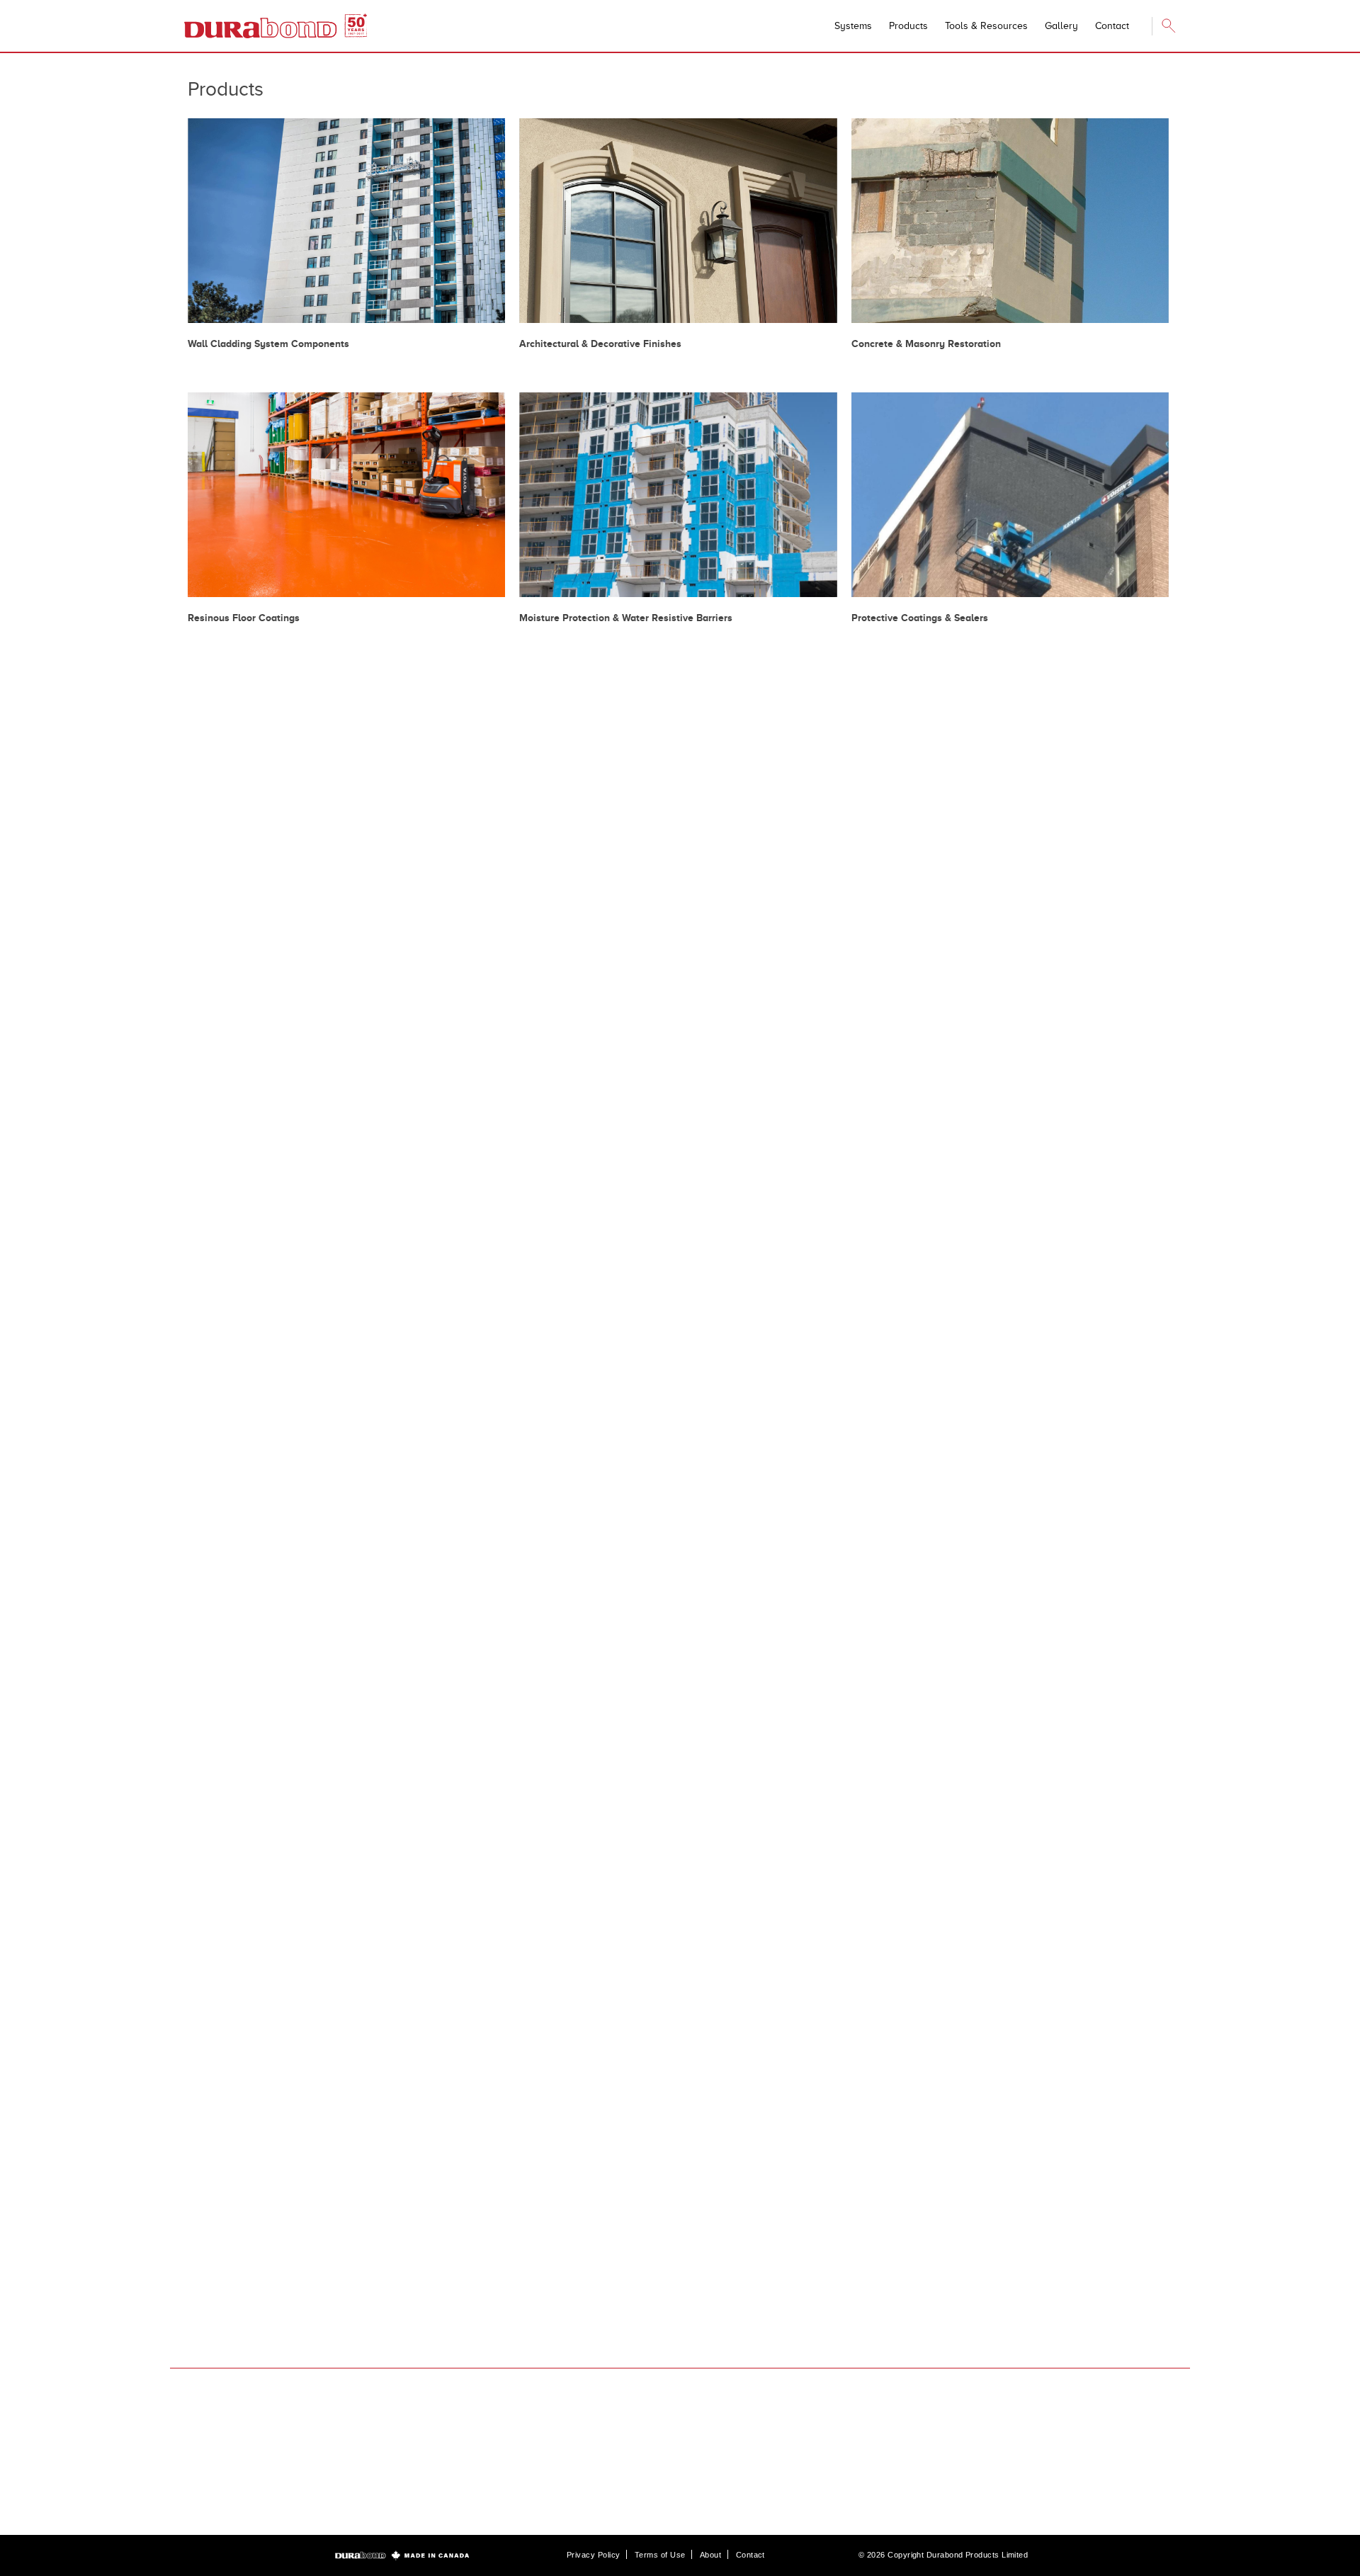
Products (908, 26)
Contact (750, 2555)
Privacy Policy (593, 2555)
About (710, 2555)
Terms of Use (660, 2555)
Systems (853, 26)
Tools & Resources (986, 26)
